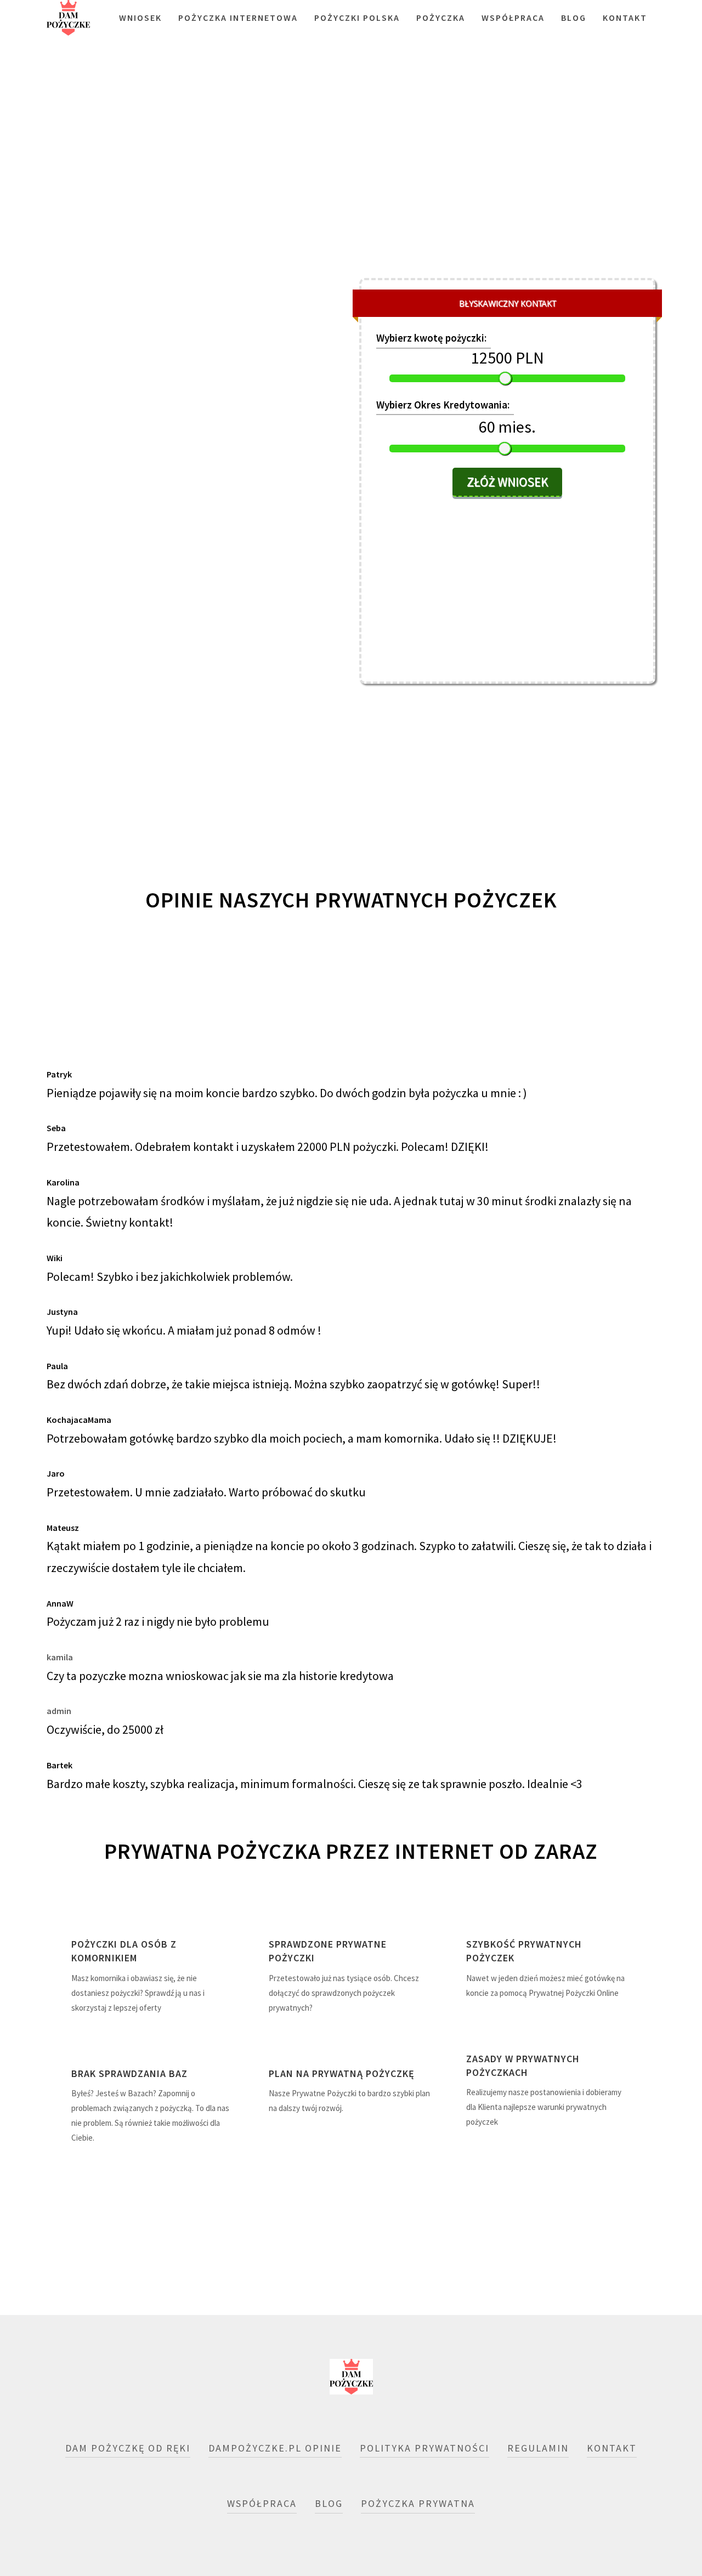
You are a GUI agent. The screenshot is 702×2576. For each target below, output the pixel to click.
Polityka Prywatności (424, 2448)
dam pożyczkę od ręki (128, 2448)
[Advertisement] (351, 181)
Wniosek (140, 18)
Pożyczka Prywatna (418, 2503)
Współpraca (513, 18)
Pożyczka (441, 18)
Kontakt (625, 18)
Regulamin (538, 2448)
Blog (574, 18)
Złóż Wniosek (507, 482)
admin (59, 1711)
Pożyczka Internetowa (238, 18)
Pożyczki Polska (357, 18)
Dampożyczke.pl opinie (275, 2448)
